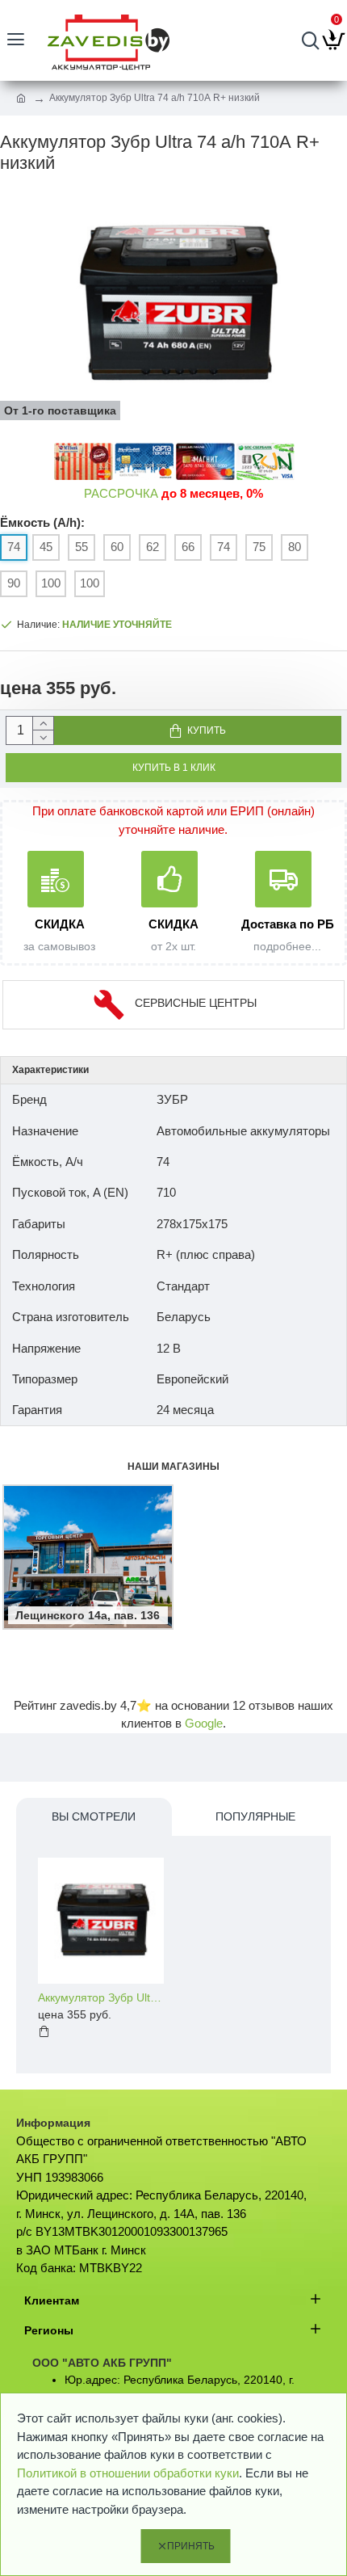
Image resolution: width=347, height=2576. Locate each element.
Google (204, 1723)
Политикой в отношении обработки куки (128, 2473)
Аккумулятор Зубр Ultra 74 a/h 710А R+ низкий (101, 1997)
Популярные (255, 1816)
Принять (191, 2546)
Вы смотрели (94, 1816)
